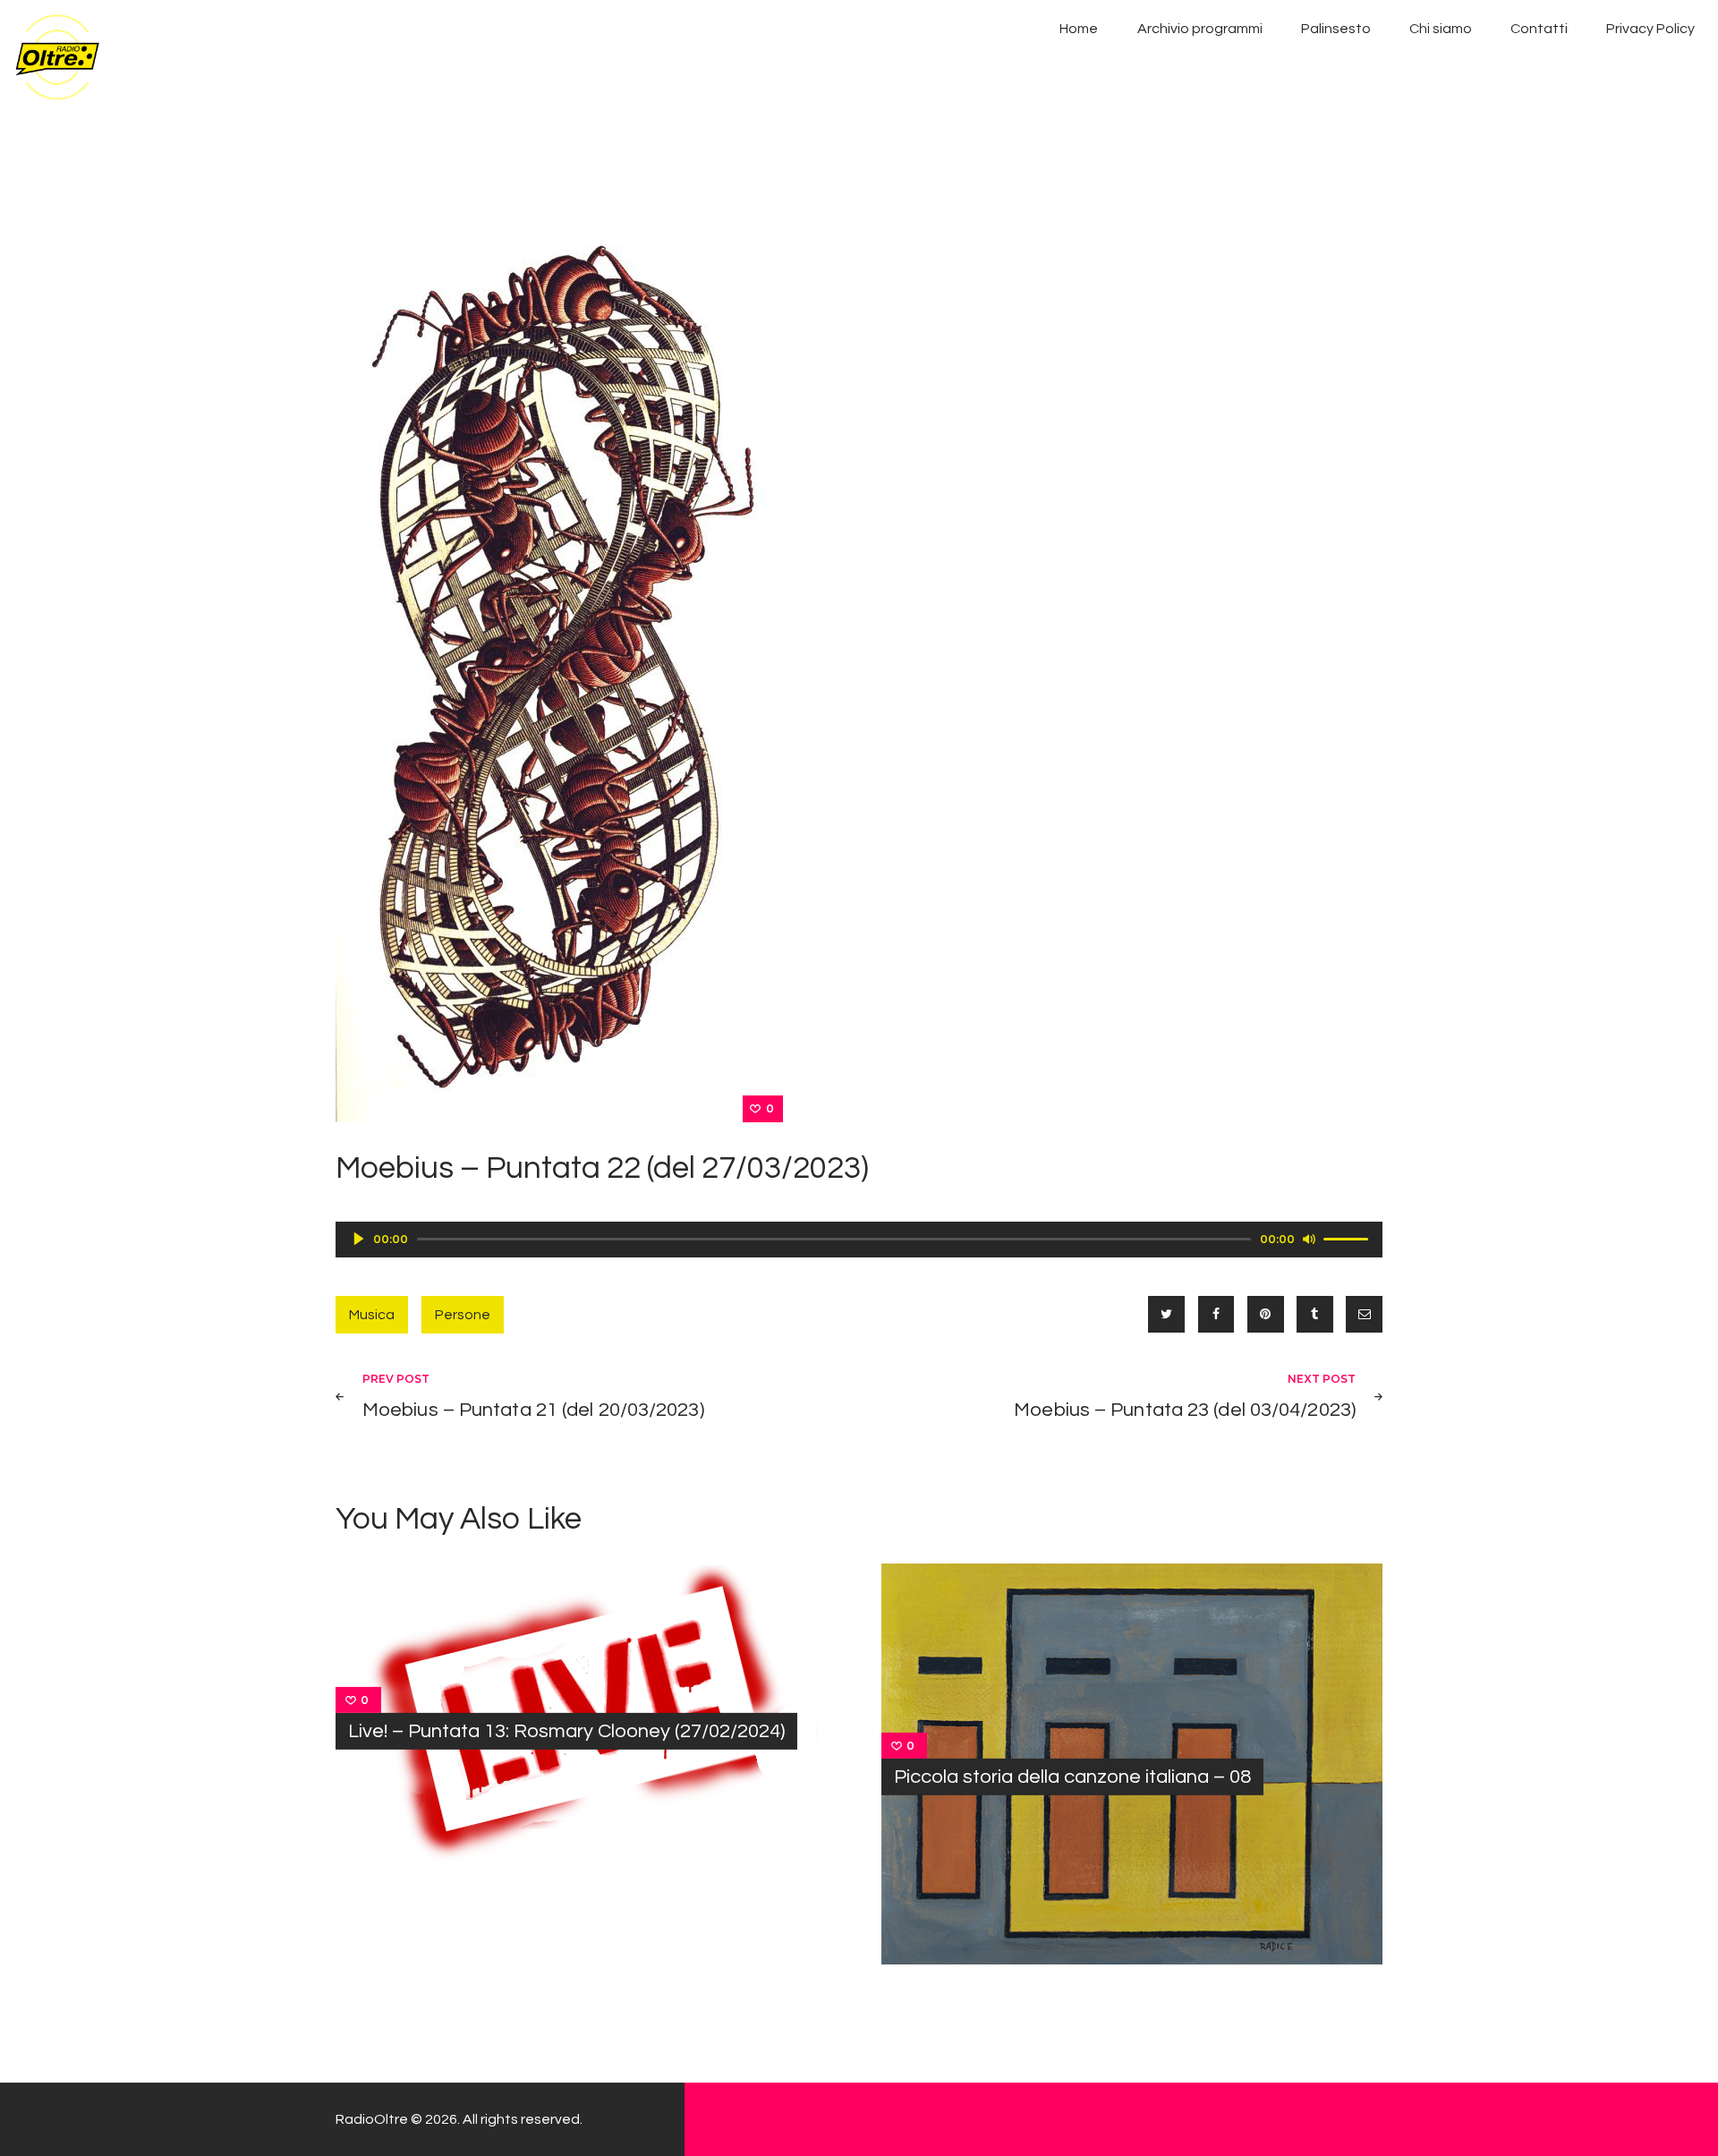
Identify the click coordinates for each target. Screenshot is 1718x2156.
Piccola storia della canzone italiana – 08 (1072, 1777)
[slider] (1348, 1238)
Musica (372, 1315)
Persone (463, 1315)
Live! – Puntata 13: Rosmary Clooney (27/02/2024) (566, 1731)
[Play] (359, 1239)
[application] (859, 1240)
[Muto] (1309, 1239)
